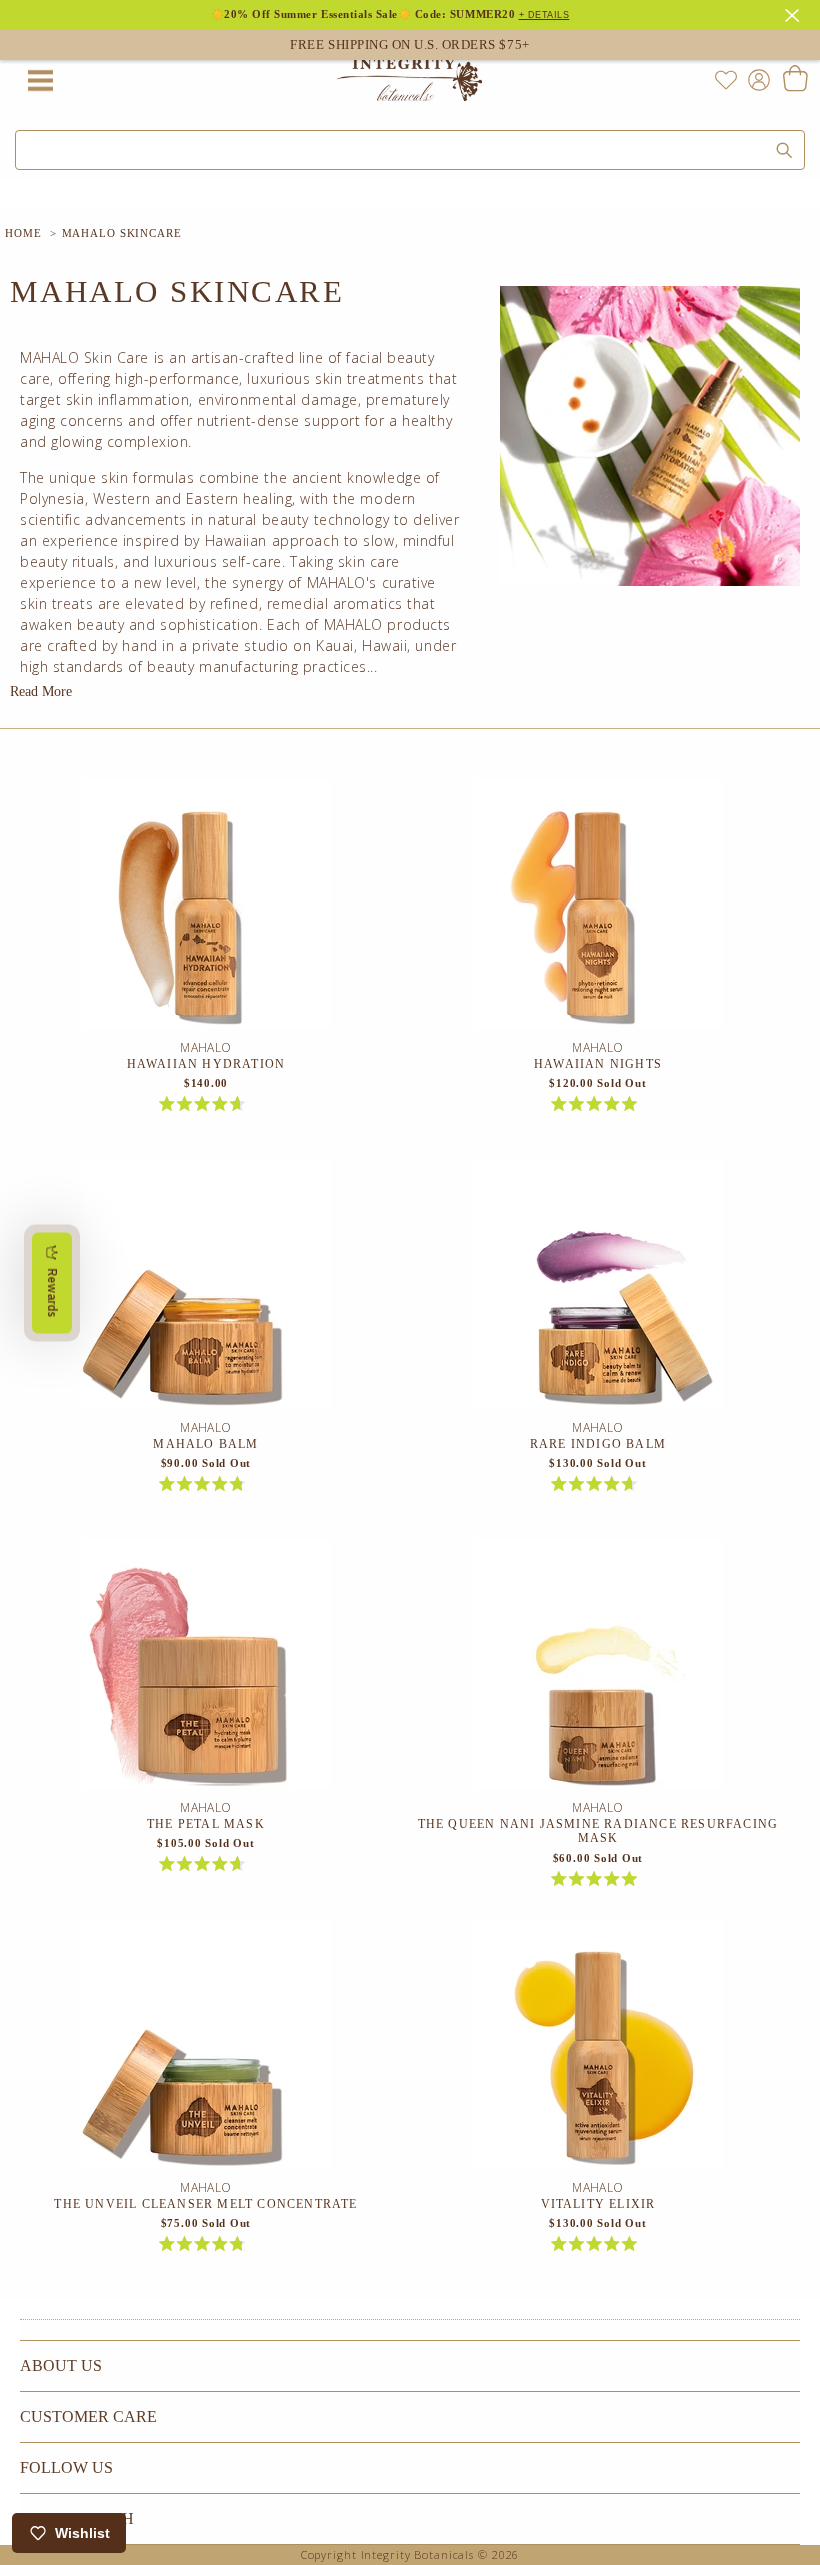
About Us (61, 2365)
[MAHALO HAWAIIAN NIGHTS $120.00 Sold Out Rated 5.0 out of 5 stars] (598, 909)
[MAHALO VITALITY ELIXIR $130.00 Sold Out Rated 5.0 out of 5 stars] (598, 2049)
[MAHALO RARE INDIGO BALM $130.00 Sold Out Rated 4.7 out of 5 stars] (598, 1289)
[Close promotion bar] (795, 13)
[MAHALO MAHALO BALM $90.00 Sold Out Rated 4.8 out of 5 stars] (206, 1289)
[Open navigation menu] (40, 80)
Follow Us (66, 2467)
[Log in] (755, 78)
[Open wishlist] (726, 80)
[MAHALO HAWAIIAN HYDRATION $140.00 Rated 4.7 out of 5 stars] (206, 909)
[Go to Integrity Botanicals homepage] (410, 80)
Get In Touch (77, 2518)
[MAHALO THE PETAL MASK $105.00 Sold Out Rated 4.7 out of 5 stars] (206, 1669)
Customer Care (88, 2416)
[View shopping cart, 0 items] (794, 80)
